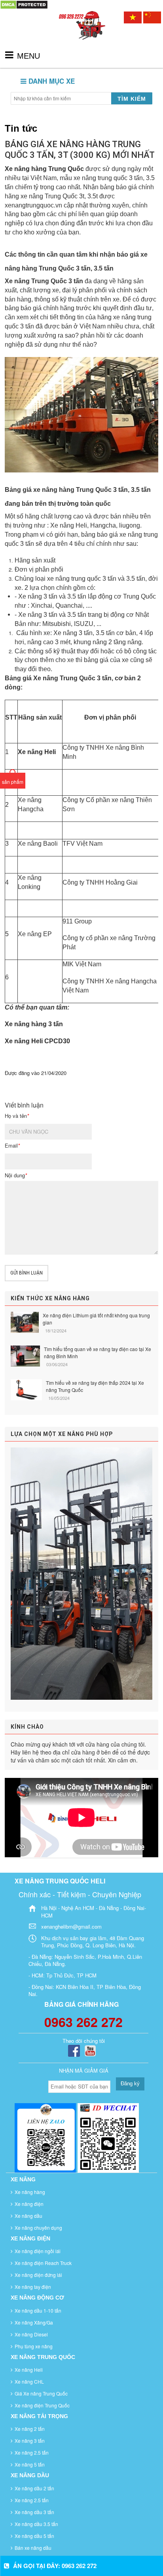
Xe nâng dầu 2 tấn (34, 2488)
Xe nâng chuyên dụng (38, 2228)
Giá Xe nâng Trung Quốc (41, 2393)
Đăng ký (130, 2084)
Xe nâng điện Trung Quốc (42, 2405)
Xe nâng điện (29, 2204)
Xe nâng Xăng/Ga (34, 2322)
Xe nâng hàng (30, 2192)
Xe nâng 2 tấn (30, 2429)
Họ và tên (17, 1116)
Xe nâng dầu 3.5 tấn (36, 2524)
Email (12, 1146)
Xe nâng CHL (29, 2381)
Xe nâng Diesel (31, 2334)
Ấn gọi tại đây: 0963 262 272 (55, 2566)
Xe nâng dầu (28, 2216)
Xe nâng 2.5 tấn (32, 2452)
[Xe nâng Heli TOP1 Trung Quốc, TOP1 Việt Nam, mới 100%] (81, 33)
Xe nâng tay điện (33, 2287)
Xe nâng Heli (29, 2370)
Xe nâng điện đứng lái (38, 2275)
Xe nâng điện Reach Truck (43, 2263)
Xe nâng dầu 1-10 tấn (38, 2310)
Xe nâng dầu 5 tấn (34, 2536)
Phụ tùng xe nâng (34, 2346)
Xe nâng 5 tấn (30, 2464)
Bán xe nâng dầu (33, 2548)
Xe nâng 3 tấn (30, 2441)
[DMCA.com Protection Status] (24, 4)
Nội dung (16, 1175)
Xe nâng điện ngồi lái (38, 2251)
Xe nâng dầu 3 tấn (34, 2512)
